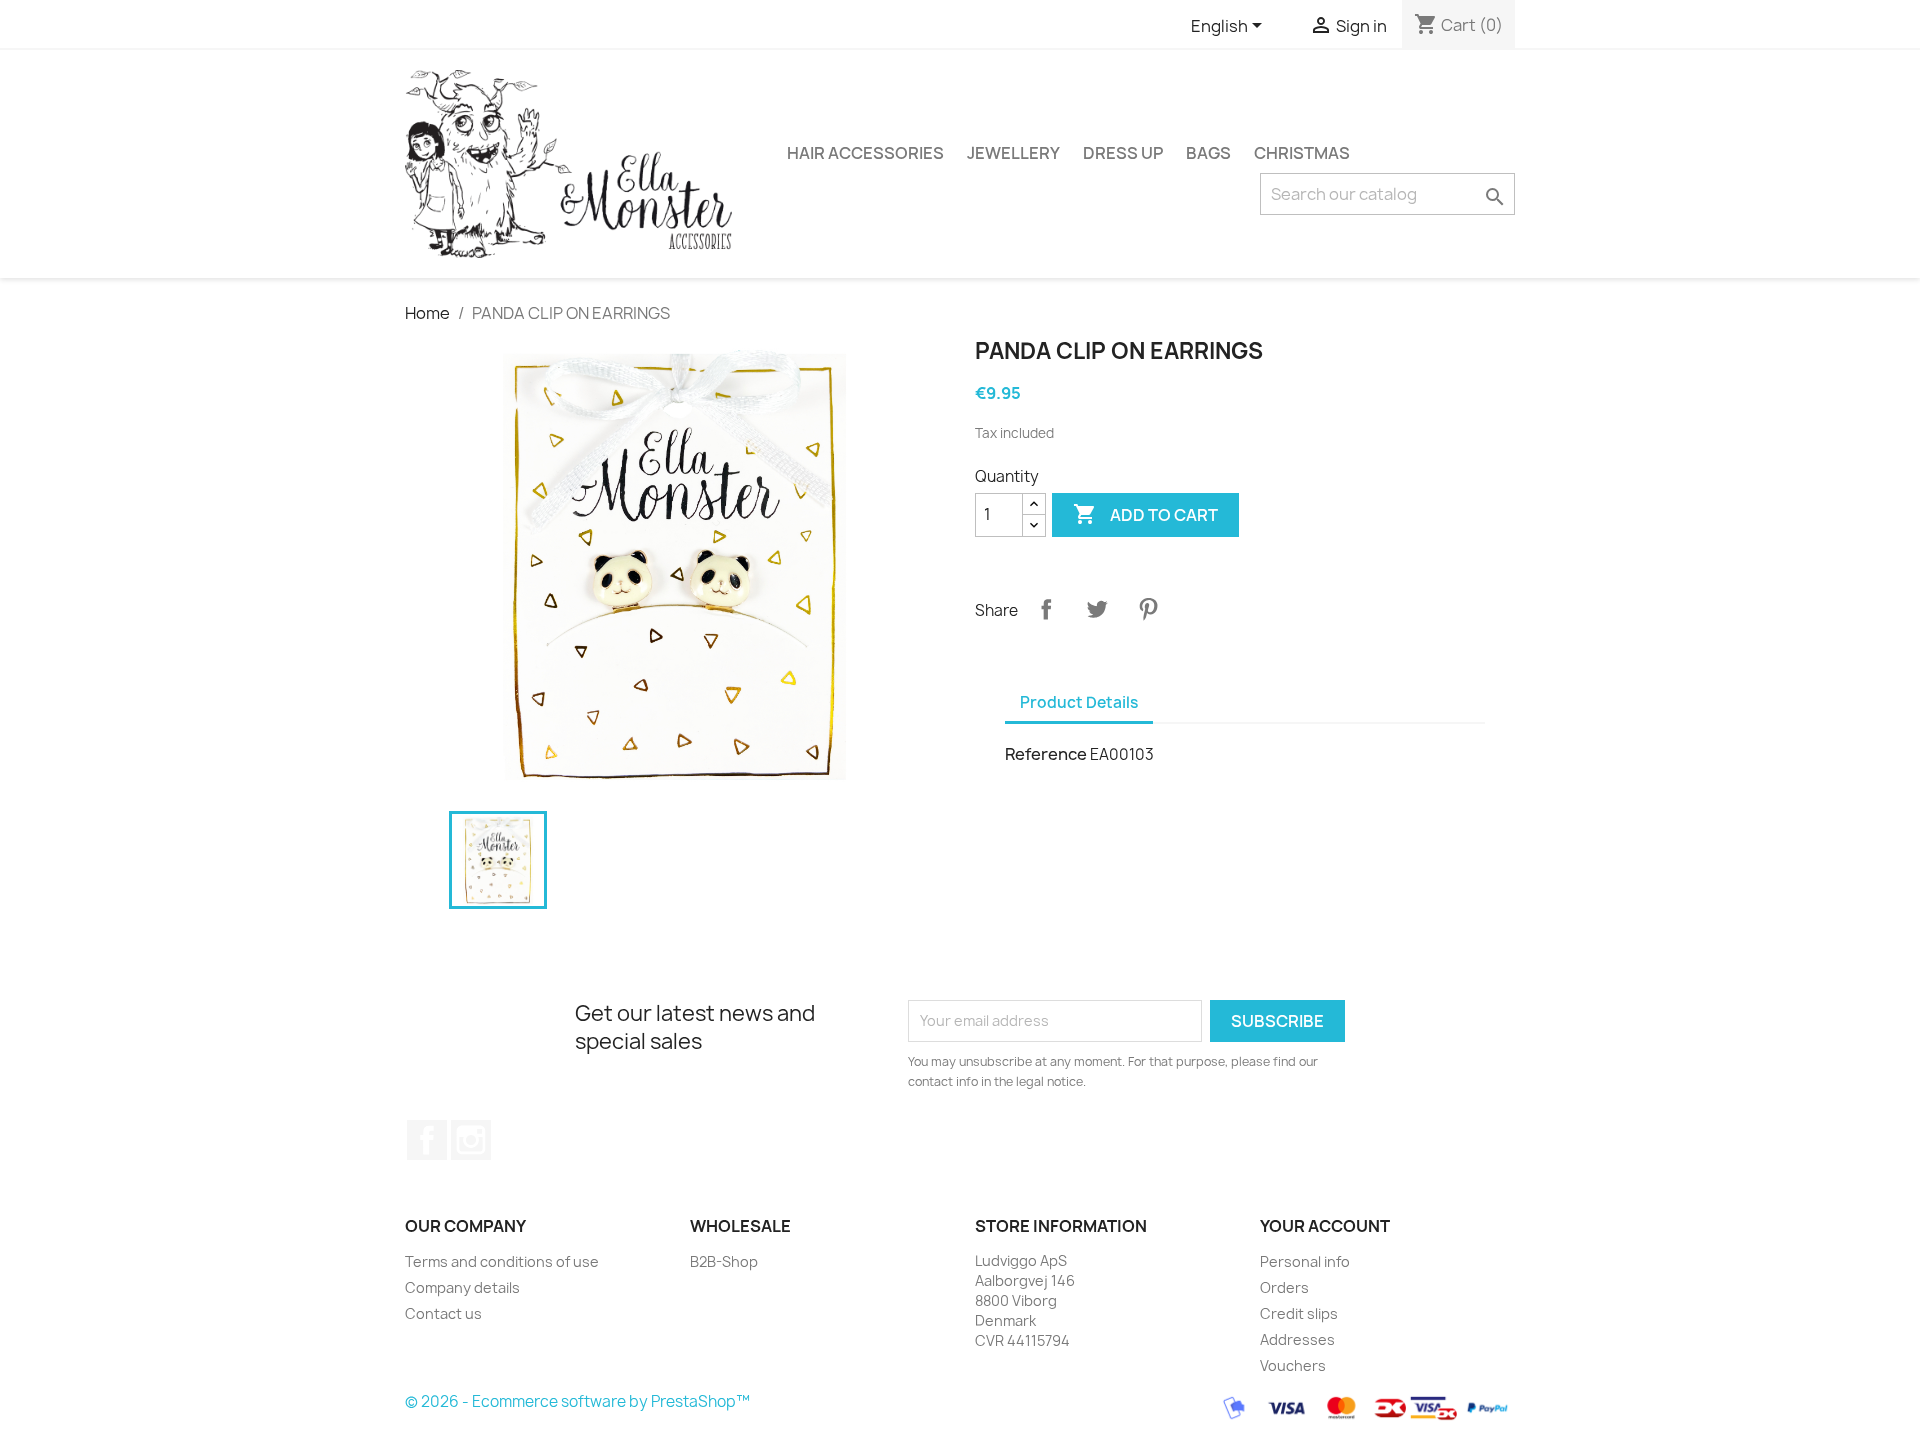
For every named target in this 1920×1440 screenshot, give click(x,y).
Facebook (427, 1140)
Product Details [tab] (1079, 702)
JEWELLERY (1013, 153)
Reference (1046, 754)
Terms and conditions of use (502, 1261)
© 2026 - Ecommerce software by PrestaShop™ (577, 1402)
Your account (1325, 1226)
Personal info (1305, 1261)
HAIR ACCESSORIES (865, 153)
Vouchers (1293, 1365)
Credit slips (1299, 1313)
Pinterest (1148, 609)
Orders (1284, 1287)
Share (1046, 609)
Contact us (443, 1313)
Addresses (1297, 1339)
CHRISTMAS (1302, 153)
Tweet (1097, 609)
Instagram (471, 1140)
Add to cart (1145, 514)
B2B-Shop (724, 1261)
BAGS (1208, 153)
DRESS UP (1123, 153)
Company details (462, 1287)
